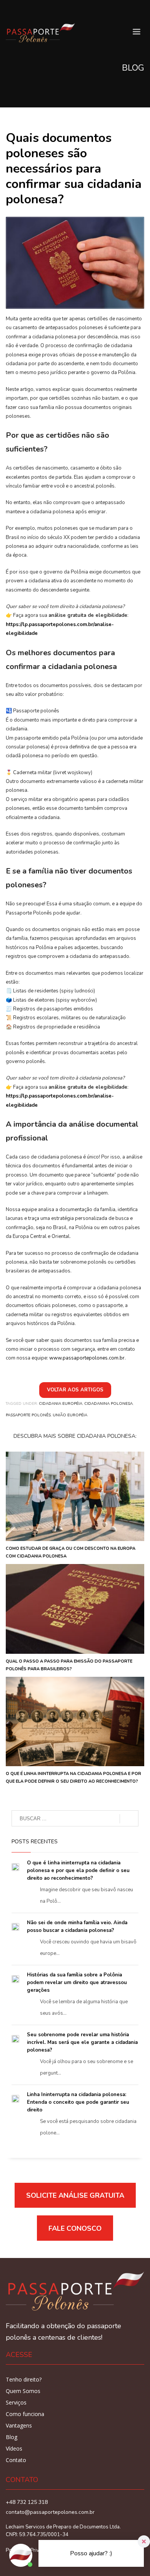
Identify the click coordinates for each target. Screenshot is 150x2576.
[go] (129, 1819)
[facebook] (23, 10)
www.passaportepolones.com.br (87, 1358)
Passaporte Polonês (28, 1415)
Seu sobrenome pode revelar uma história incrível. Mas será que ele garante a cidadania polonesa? (82, 2042)
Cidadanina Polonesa (108, 1404)
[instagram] (35, 10)
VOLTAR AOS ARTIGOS (75, 1390)
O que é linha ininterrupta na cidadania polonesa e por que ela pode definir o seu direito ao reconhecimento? (78, 1871)
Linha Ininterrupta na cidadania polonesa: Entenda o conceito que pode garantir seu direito (78, 2102)
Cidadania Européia (61, 1404)
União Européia (70, 1415)
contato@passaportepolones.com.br (50, 2512)
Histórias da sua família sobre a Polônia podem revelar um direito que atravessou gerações (77, 1983)
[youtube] (12, 10)
